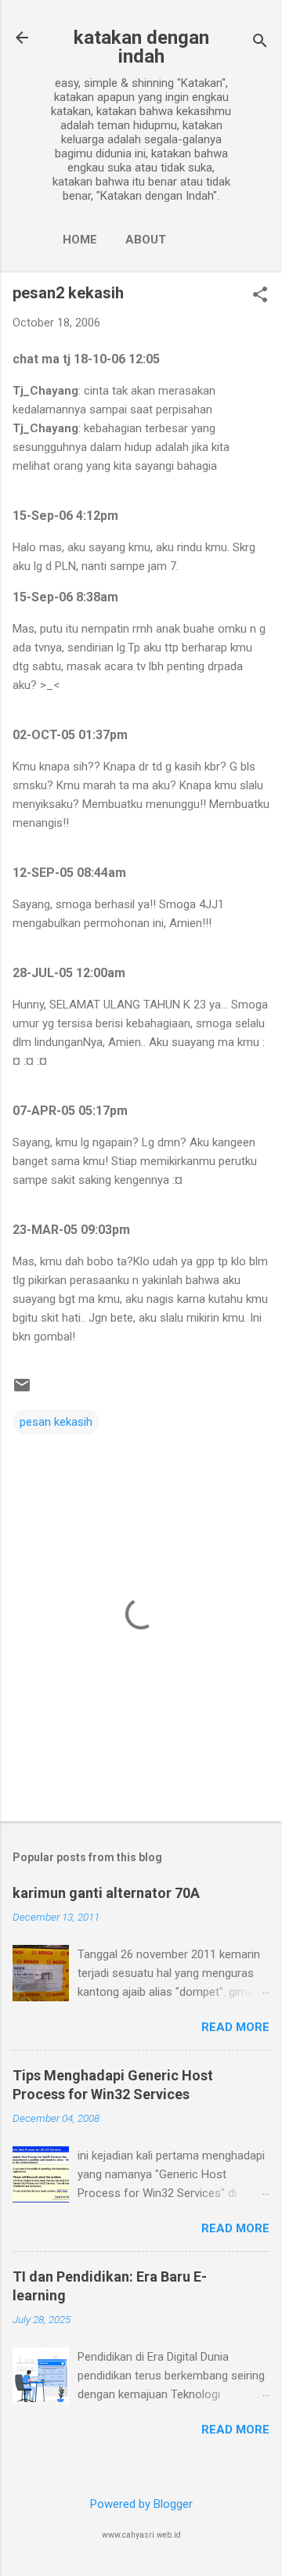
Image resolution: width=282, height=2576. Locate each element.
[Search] (260, 43)
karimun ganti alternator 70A (106, 1893)
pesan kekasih (56, 1422)
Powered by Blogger (141, 2504)
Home (80, 240)
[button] (260, 296)
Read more (235, 2027)
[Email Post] (22, 1391)
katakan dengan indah (141, 47)
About (146, 240)
